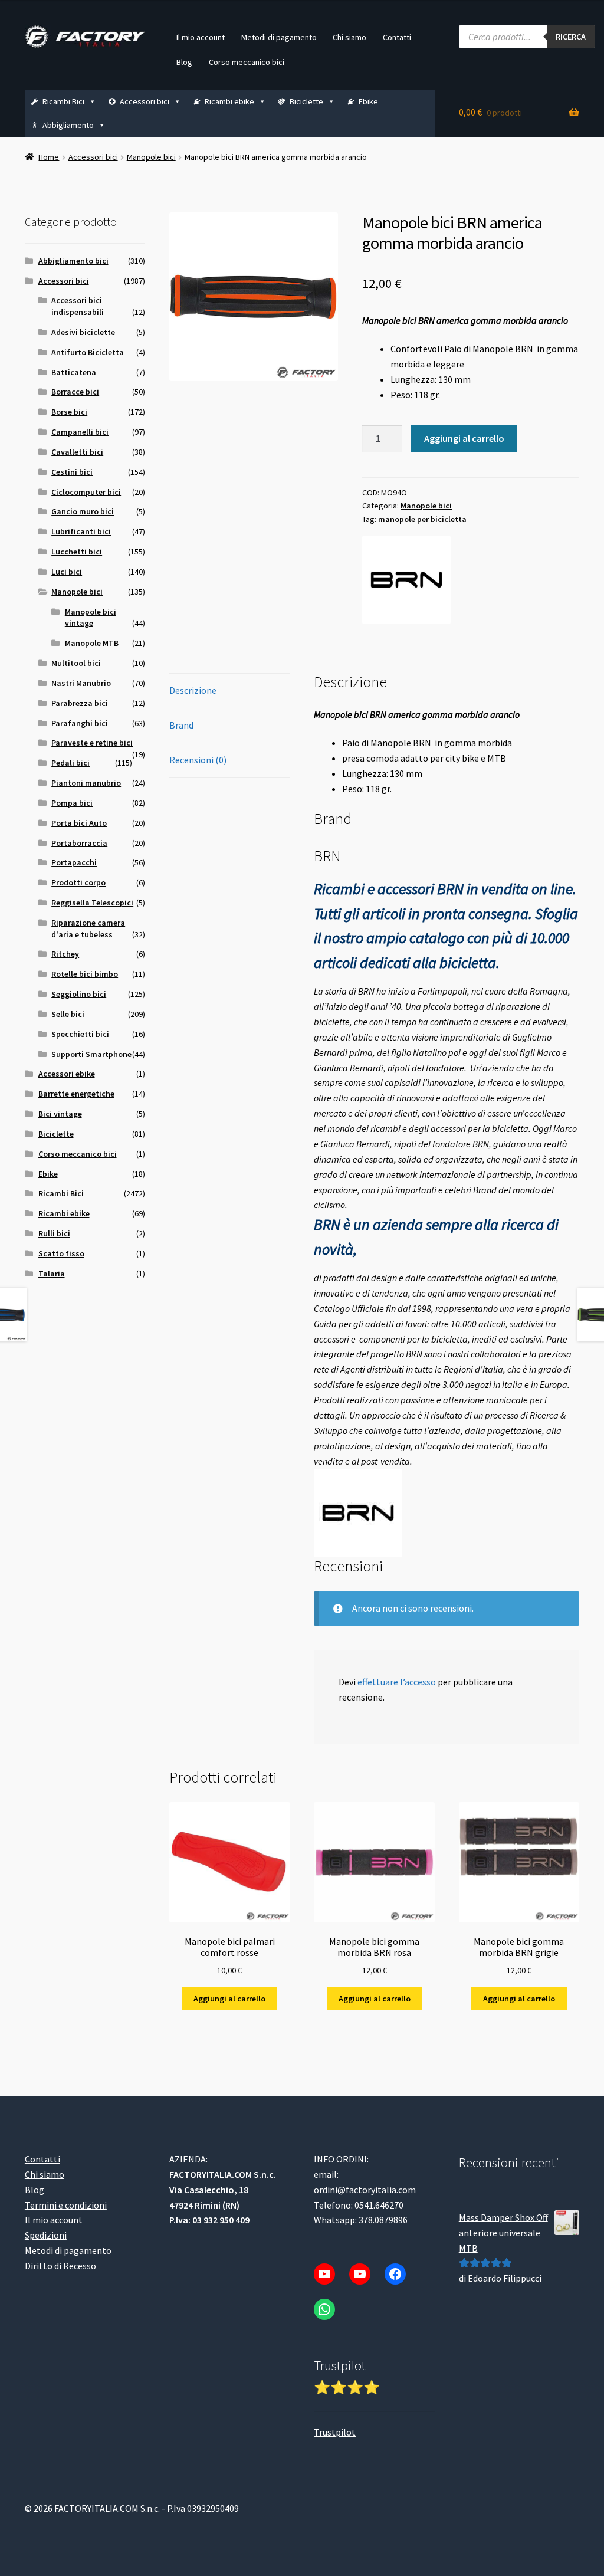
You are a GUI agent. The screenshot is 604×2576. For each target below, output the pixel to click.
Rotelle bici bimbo (85, 974)
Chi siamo (349, 37)
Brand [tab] (181, 725)
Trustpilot (335, 2432)
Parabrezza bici (80, 703)
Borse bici (69, 412)
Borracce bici (75, 392)
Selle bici (68, 1014)
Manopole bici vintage (91, 618)
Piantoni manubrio (86, 783)
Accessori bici (145, 101)
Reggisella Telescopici (92, 903)
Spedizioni (46, 2235)
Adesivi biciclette (83, 332)
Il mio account (201, 37)
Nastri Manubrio (81, 683)
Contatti (397, 37)
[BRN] (406, 580)
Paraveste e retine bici (92, 743)
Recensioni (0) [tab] (198, 760)
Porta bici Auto (79, 823)
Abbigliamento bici (73, 261)
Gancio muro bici (83, 511)
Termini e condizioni (66, 2205)
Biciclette (306, 101)
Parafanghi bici (80, 723)
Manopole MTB (92, 643)
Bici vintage (60, 1114)
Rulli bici (54, 1233)
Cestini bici (72, 472)
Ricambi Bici (63, 101)
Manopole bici (151, 157)
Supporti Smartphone (91, 1054)
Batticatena (74, 372)
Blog (184, 62)
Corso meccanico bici (247, 62)
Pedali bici (70, 763)
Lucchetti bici (77, 552)
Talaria (52, 1274)
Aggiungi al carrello (464, 438)
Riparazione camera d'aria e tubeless (88, 928)
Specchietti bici (80, 1034)
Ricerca (571, 37)
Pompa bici (72, 803)
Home (49, 157)
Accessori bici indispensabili (78, 306)
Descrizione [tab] (193, 690)
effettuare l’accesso (397, 1682)
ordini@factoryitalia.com (365, 2190)
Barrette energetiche (76, 1094)
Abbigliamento (68, 125)
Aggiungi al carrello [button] (229, 1999)
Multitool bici (76, 663)
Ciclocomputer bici (86, 492)
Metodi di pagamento (279, 37)
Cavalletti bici (77, 452)
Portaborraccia (79, 843)
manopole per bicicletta (422, 519)
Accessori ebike (67, 1074)
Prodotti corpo (78, 882)
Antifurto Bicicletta (88, 352)
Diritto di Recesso (60, 2266)
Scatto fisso (61, 1253)
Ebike (368, 101)
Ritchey (65, 954)
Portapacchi (74, 862)
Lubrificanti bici (81, 531)
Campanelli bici (80, 432)
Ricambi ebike (229, 101)
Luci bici (67, 572)
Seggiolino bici (79, 994)
